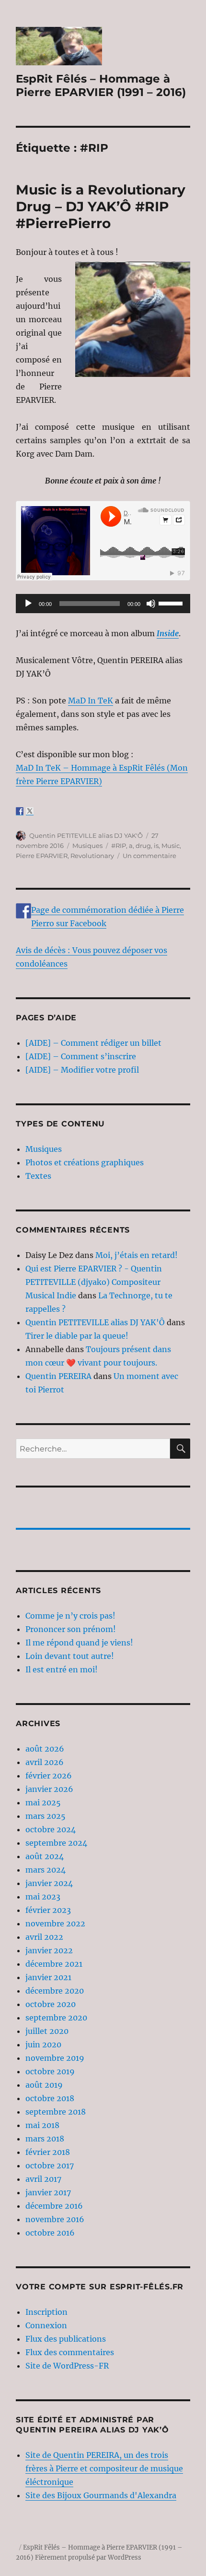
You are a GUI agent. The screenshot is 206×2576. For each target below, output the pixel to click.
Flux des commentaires (70, 2352)
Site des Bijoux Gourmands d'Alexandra (101, 2495)
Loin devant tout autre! (70, 1656)
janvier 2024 (49, 1883)
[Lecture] (28, 604)
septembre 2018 (56, 2112)
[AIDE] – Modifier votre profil (82, 1070)
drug (143, 846)
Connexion (46, 2325)
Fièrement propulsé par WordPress (88, 2558)
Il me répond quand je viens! (79, 1643)
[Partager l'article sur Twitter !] (30, 811)
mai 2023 (43, 1897)
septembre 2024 (56, 1843)
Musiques (87, 846)
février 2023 (48, 1910)
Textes (38, 1176)
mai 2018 (42, 2125)
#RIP (119, 846)
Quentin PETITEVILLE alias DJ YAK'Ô (86, 835)
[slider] (172, 603)
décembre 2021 (54, 1964)
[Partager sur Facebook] (20, 811)
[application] (103, 604)
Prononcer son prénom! (71, 1629)
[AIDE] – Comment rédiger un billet (93, 1043)
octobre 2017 (50, 2165)
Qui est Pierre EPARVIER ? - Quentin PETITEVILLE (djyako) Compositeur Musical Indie (94, 1282)
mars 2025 (46, 1816)
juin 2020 (43, 2044)
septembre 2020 (56, 2018)
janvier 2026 (49, 1789)
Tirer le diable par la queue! (77, 1336)
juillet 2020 (47, 2031)
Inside (168, 633)
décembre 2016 (54, 2206)
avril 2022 (44, 1937)
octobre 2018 (50, 2098)
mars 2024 (46, 1870)
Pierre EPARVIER (42, 856)
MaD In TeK (91, 701)
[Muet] (151, 604)
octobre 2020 (51, 2004)
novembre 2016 (55, 2219)
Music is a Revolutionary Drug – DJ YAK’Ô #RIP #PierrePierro (101, 206)
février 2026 (49, 1776)
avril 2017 (43, 2179)
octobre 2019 (50, 2071)
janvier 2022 (49, 1950)
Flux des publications (66, 2339)
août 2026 (45, 1749)
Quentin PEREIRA (58, 1376)
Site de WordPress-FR (67, 2366)
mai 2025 (43, 1802)
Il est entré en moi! (62, 1669)
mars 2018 (45, 2139)
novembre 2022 (55, 1923)
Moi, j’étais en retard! (137, 1255)
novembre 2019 (55, 2058)
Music (171, 846)
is (156, 846)
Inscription (46, 2312)
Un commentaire (149, 856)
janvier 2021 (48, 1977)
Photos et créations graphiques (85, 1162)
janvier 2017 (48, 2192)
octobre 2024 (51, 1829)
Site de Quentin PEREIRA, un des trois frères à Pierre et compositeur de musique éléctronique (104, 2468)
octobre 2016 (50, 2233)
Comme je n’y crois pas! (70, 1616)
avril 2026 (45, 1762)
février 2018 (48, 2152)
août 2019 (44, 2085)
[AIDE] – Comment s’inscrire (81, 1056)
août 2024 (45, 1856)
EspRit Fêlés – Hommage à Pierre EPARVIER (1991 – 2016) (101, 85)
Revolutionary (92, 856)
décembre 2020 (55, 1991)
